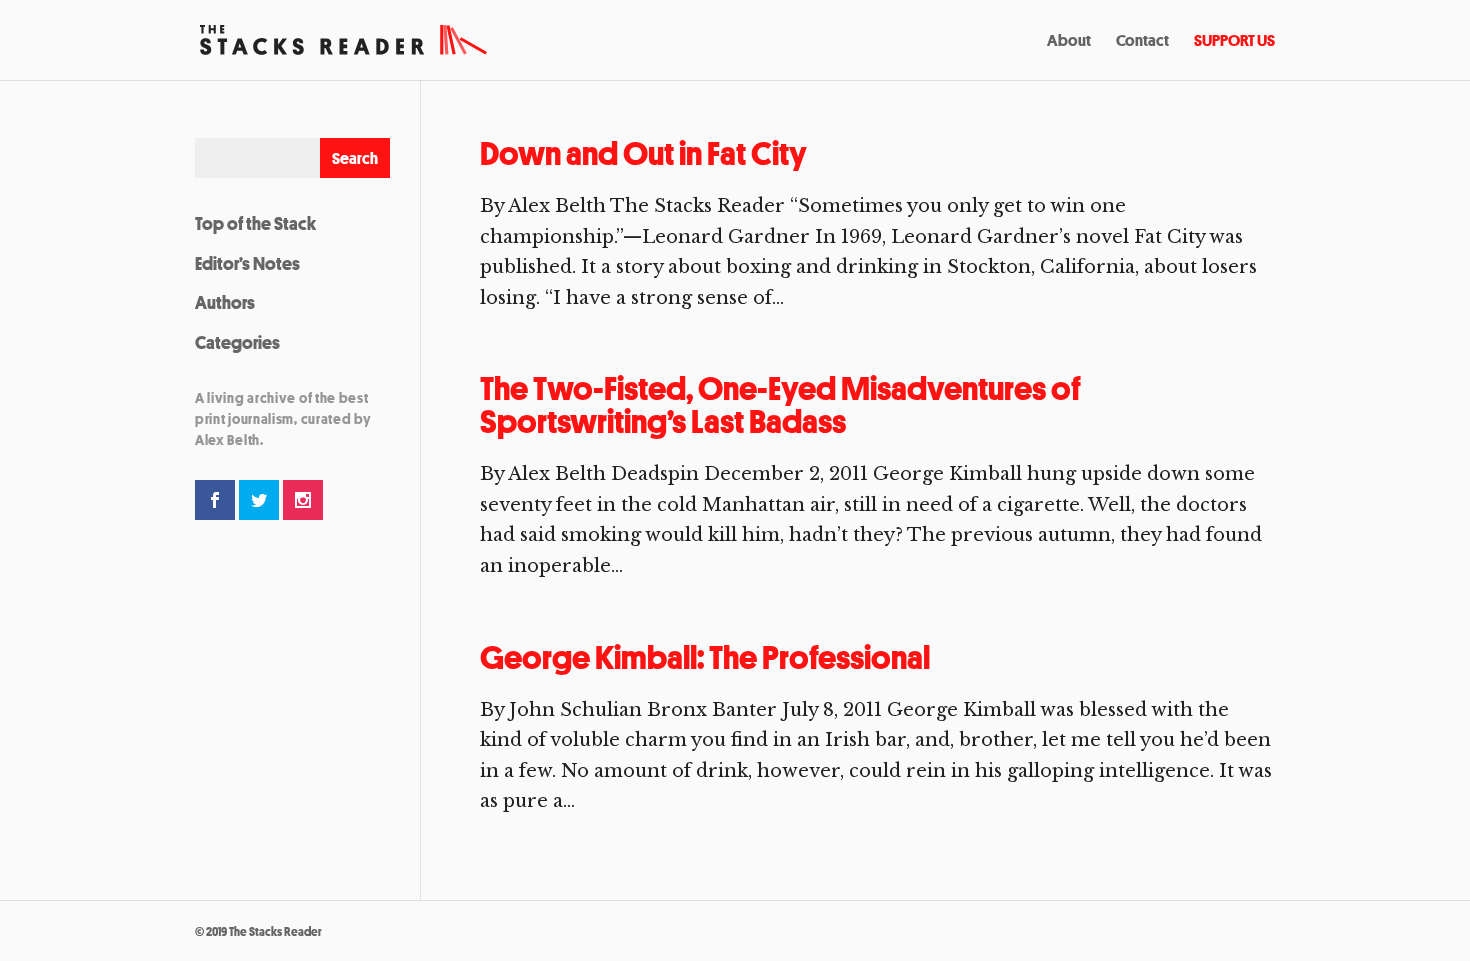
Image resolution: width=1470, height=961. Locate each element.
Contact (1142, 42)
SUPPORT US (1234, 42)
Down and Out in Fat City (643, 153)
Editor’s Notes (247, 263)
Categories (237, 342)
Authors (225, 302)
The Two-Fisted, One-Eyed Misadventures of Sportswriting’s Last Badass (780, 405)
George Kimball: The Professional (705, 657)
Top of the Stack (255, 223)
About (1069, 42)
